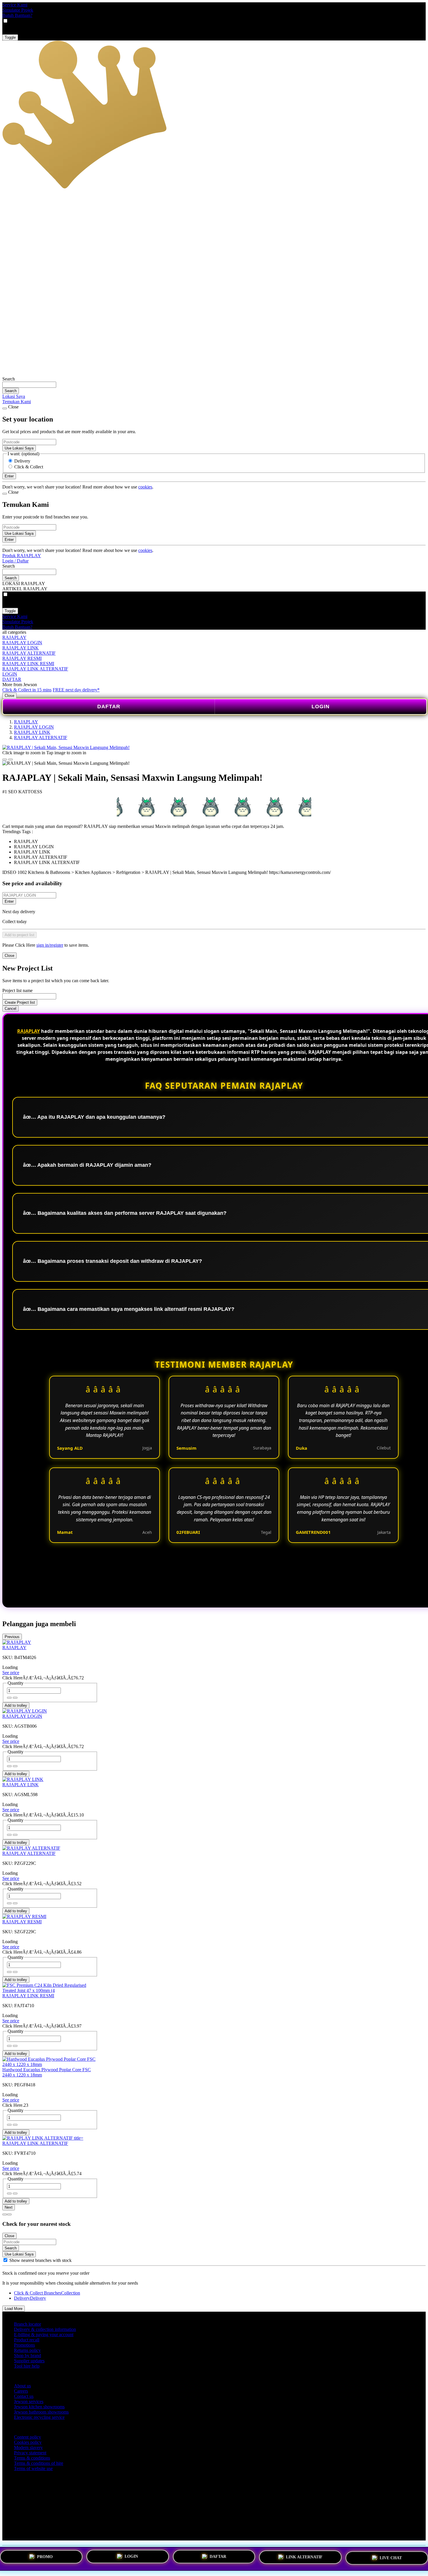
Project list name (17, 990)
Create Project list (20, 1002)
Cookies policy (28, 2442)
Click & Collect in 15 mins (27, 690)
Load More (14, 2309)
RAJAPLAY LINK (21, 648)
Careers (21, 2391)
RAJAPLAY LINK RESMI (28, 664)
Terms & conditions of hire (39, 2463)
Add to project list (20, 935)
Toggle (10, 37)
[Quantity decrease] (15, 1698)
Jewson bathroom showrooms (41, 2412)
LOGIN (10, 674)
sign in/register (50, 945)
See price (11, 1673)
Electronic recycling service (39, 2417)
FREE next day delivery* (76, 690)
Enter (9, 901)
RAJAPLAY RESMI (22, 658)
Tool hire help (27, 2366)
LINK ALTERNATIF (304, 2556)
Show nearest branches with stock (40, 2260)
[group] (5, 2260)
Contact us (24, 2396)
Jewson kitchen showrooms (39, 2407)
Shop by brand (28, 2355)
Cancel (10, 1009)
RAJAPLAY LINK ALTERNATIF (35, 669)
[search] (29, 385)
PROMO (45, 2557)
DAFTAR (12, 679)
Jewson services (29, 2401)
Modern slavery (28, 2447)
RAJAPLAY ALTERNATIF (29, 653)
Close (9, 696)
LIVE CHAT (391, 2557)
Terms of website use (33, 2468)
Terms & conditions (32, 2458)
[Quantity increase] (9, 1698)
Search (9, 379)
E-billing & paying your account (44, 2335)
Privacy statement (30, 2453)
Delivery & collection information (45, 2329)
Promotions (24, 2345)
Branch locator (28, 2324)
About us (22, 2386)
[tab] (5, 2214)
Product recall (27, 2340)
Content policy (28, 2437)
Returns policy (27, 2350)
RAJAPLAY (14, 637)
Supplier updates (29, 2361)
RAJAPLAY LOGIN (22, 643)
